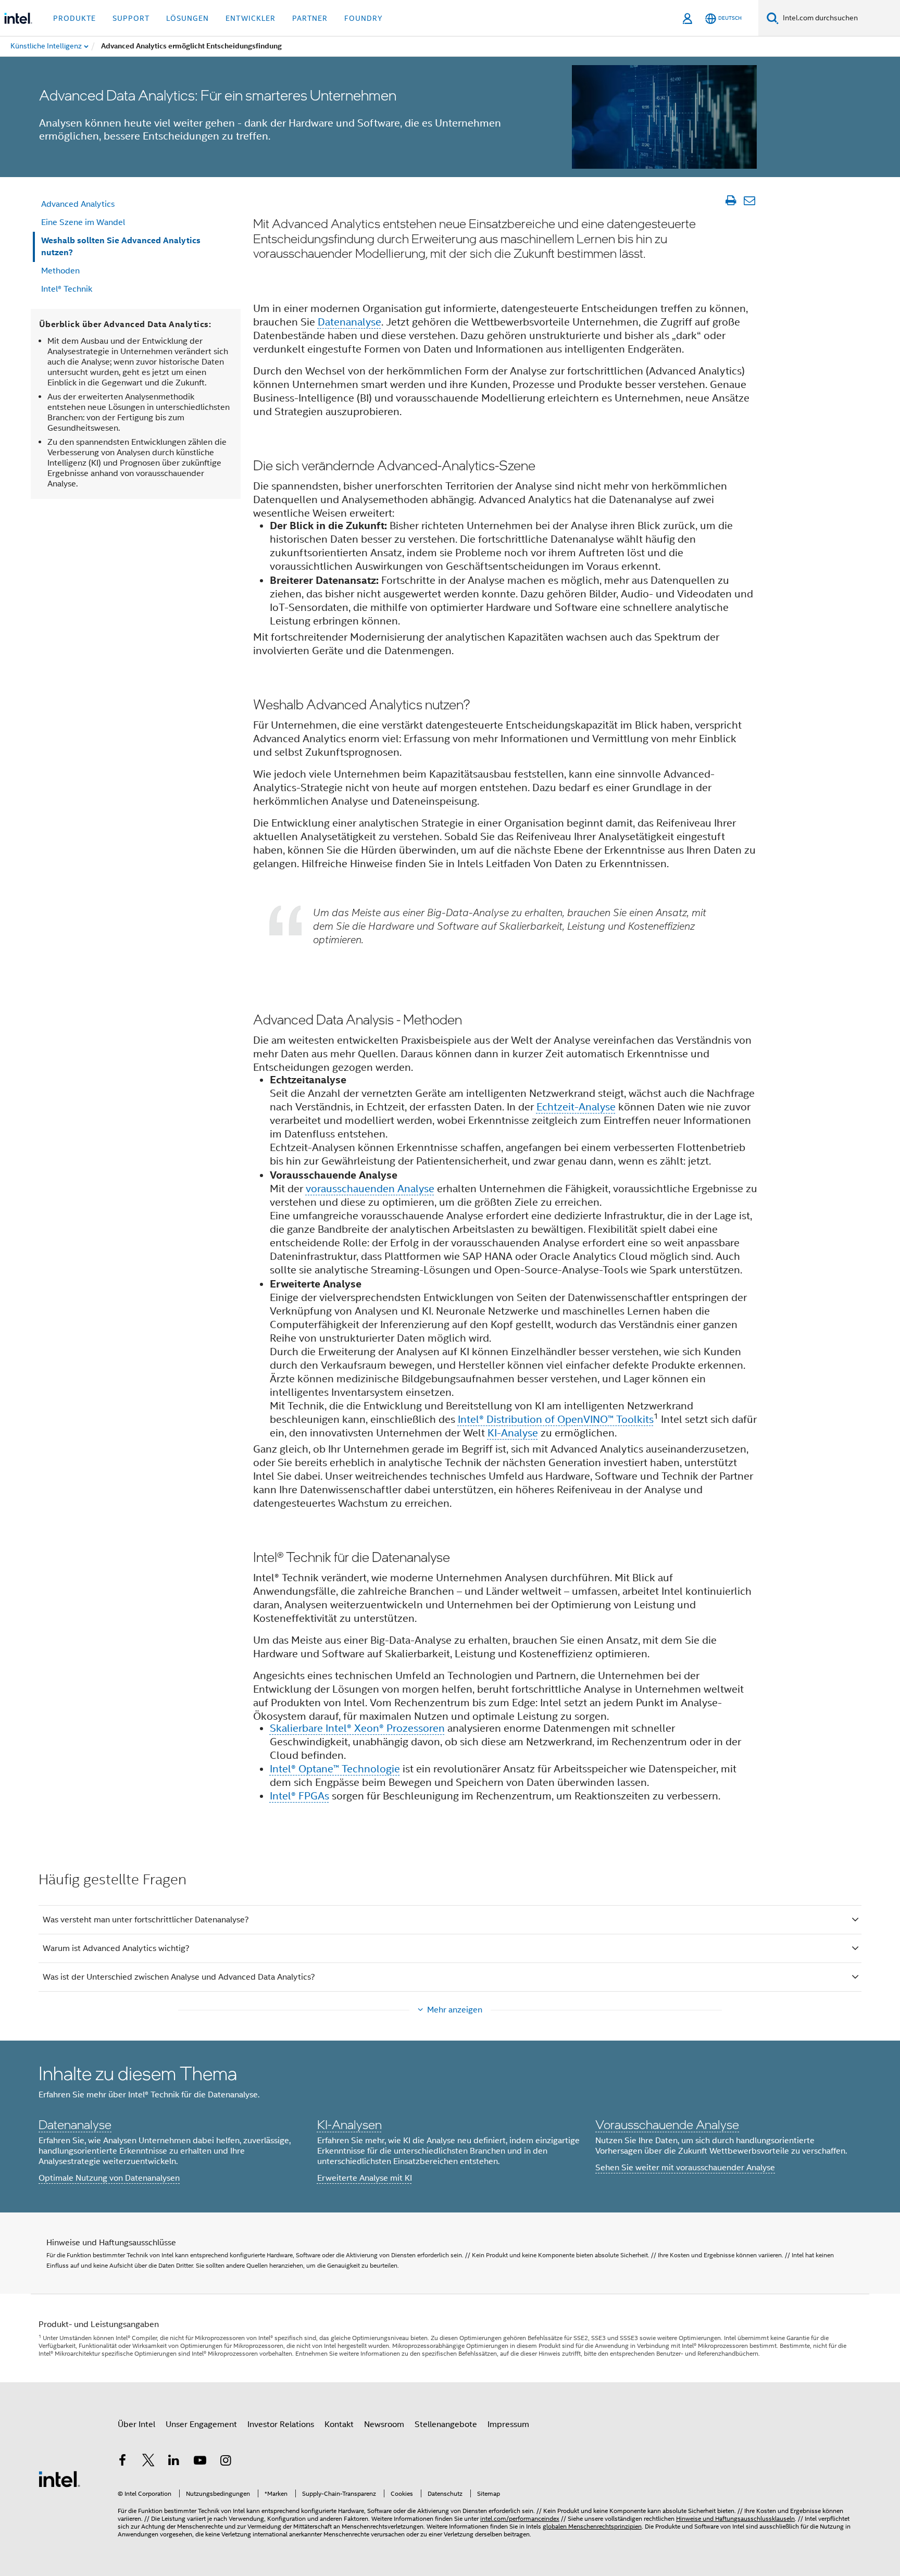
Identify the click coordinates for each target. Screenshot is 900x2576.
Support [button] (131, 18)
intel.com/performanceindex (520, 2518)
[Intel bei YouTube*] (200, 2462)
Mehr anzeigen (455, 2010)
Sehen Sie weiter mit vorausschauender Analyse (685, 2168)
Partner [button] (310, 18)
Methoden (60, 271)
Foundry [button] (364, 18)
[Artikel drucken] (730, 201)
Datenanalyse (349, 322)
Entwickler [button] (251, 18)
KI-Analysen (349, 2124)
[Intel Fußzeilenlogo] (59, 2479)
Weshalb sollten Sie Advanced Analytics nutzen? (121, 246)
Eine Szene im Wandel (83, 222)
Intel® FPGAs (299, 1796)
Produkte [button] (74, 18)
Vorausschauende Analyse (667, 2124)
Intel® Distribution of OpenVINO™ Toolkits (556, 1420)
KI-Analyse (513, 1433)
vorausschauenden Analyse (370, 1189)
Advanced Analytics (78, 204)
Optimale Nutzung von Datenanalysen (109, 2178)
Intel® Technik (67, 289)
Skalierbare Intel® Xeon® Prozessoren (357, 1728)
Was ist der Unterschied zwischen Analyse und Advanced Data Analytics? (179, 1977)
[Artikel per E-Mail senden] (749, 201)
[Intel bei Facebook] (122, 2462)
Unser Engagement (201, 2424)
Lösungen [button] (187, 18)
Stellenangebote (446, 2424)
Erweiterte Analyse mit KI (365, 2178)
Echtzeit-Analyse (576, 1107)
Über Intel (136, 2424)
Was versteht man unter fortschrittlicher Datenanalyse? (146, 1920)
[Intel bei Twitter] (148, 2462)
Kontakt (339, 2424)
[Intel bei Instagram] (226, 2462)
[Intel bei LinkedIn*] (174, 2462)
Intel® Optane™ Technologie (335, 1769)
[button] (450, 2127)
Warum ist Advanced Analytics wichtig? (116, 1948)
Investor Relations (281, 2424)
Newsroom (384, 2424)
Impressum (508, 2424)
